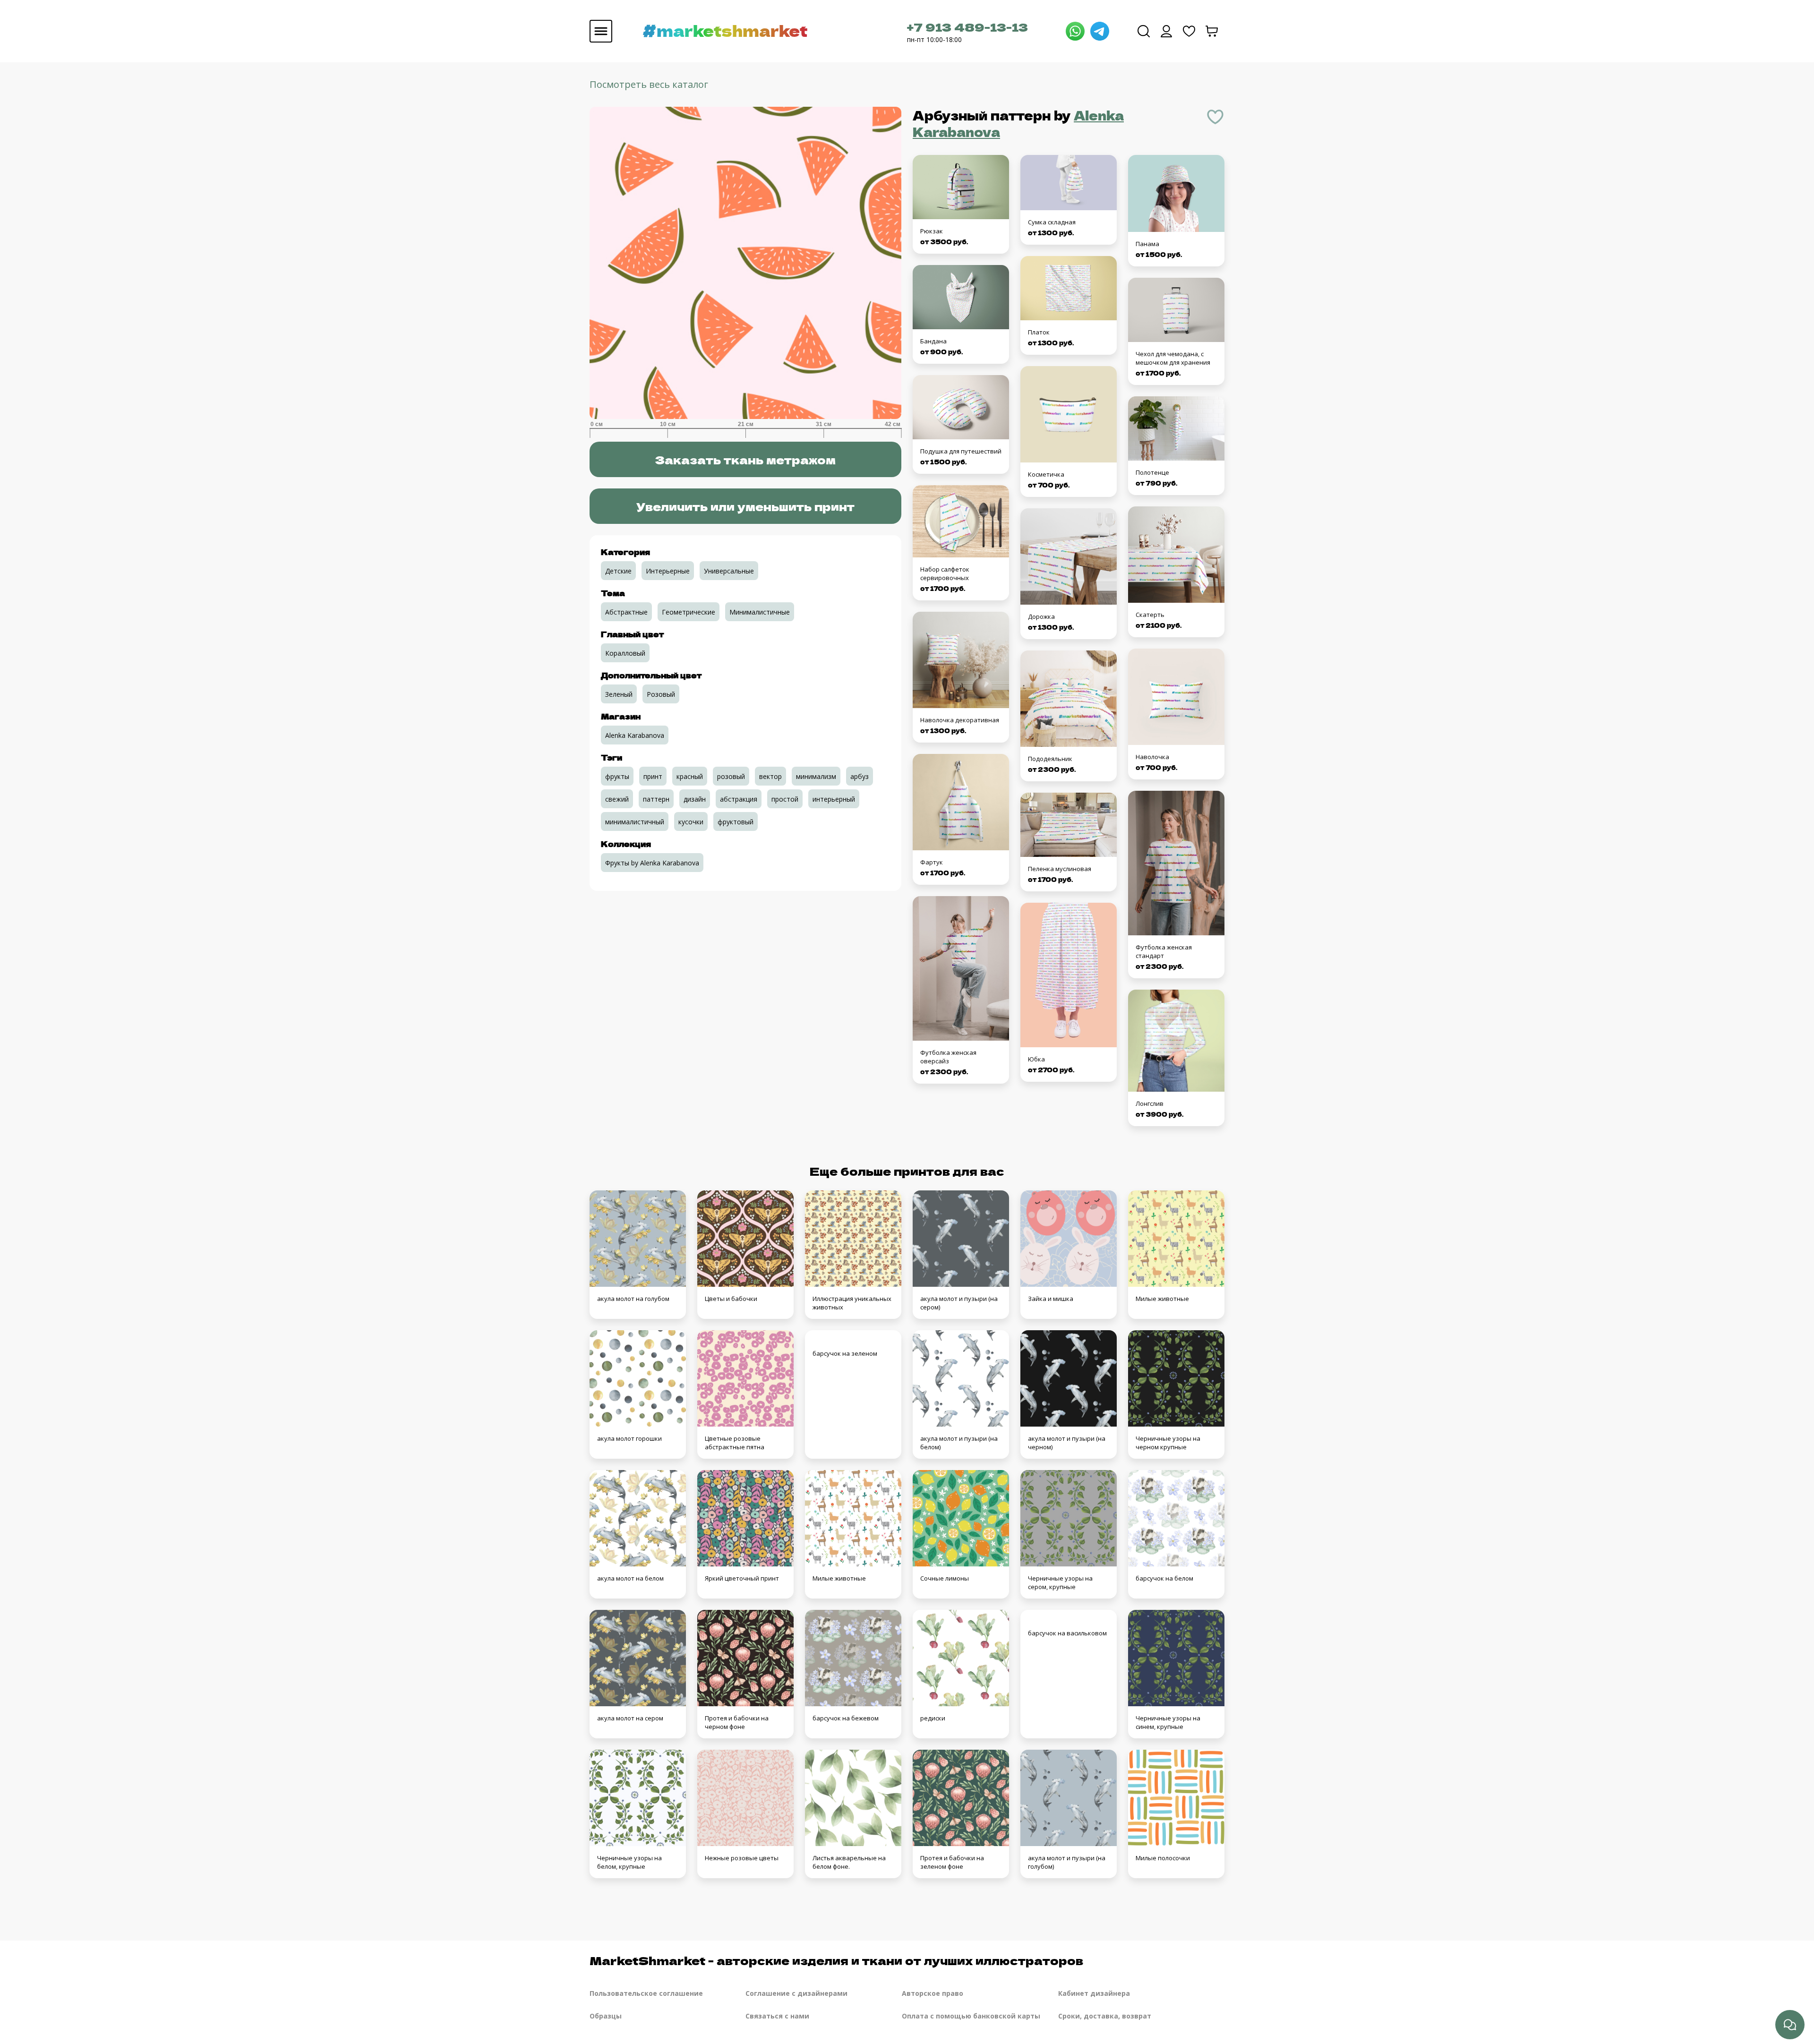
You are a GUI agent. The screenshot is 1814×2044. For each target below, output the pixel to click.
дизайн (695, 799)
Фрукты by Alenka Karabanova (652, 863)
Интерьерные (668, 571)
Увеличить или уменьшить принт (745, 506)
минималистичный (635, 822)
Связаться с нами (777, 2016)
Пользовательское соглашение (646, 1993)
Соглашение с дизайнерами (796, 1993)
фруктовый (736, 822)
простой (785, 799)
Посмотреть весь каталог (649, 84)
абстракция (739, 799)
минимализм (816, 776)
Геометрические (689, 612)
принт (653, 776)
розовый (731, 776)
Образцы (606, 2016)
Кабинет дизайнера (1094, 1993)
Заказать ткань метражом (745, 459)
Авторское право (933, 1993)
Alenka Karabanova (635, 735)
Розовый (661, 694)
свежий (617, 799)
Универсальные (729, 571)
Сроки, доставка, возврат (1105, 2016)
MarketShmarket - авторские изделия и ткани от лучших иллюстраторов (836, 1960)
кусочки (691, 822)
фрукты (617, 776)
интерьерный (834, 799)
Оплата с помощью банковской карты (971, 2016)
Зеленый (619, 694)
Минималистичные (760, 612)
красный (690, 776)
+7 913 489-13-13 (967, 27)
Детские (618, 571)
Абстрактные (626, 612)
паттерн (656, 799)
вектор (770, 776)
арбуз (860, 776)
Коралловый (625, 653)
